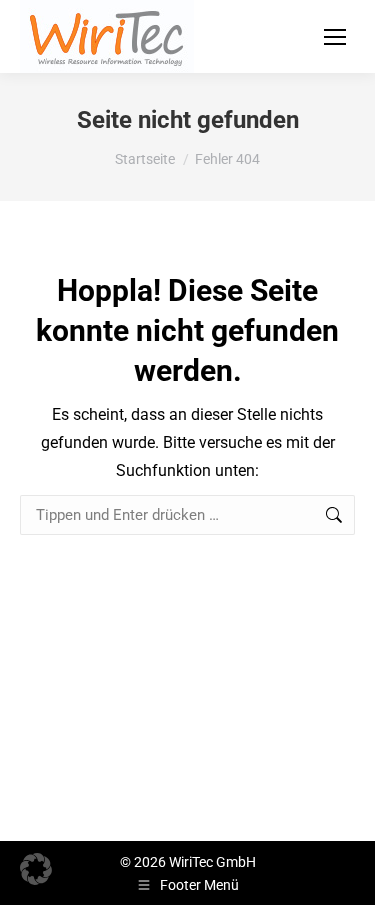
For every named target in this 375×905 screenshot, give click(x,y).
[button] (36, 869)
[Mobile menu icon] (335, 37)
